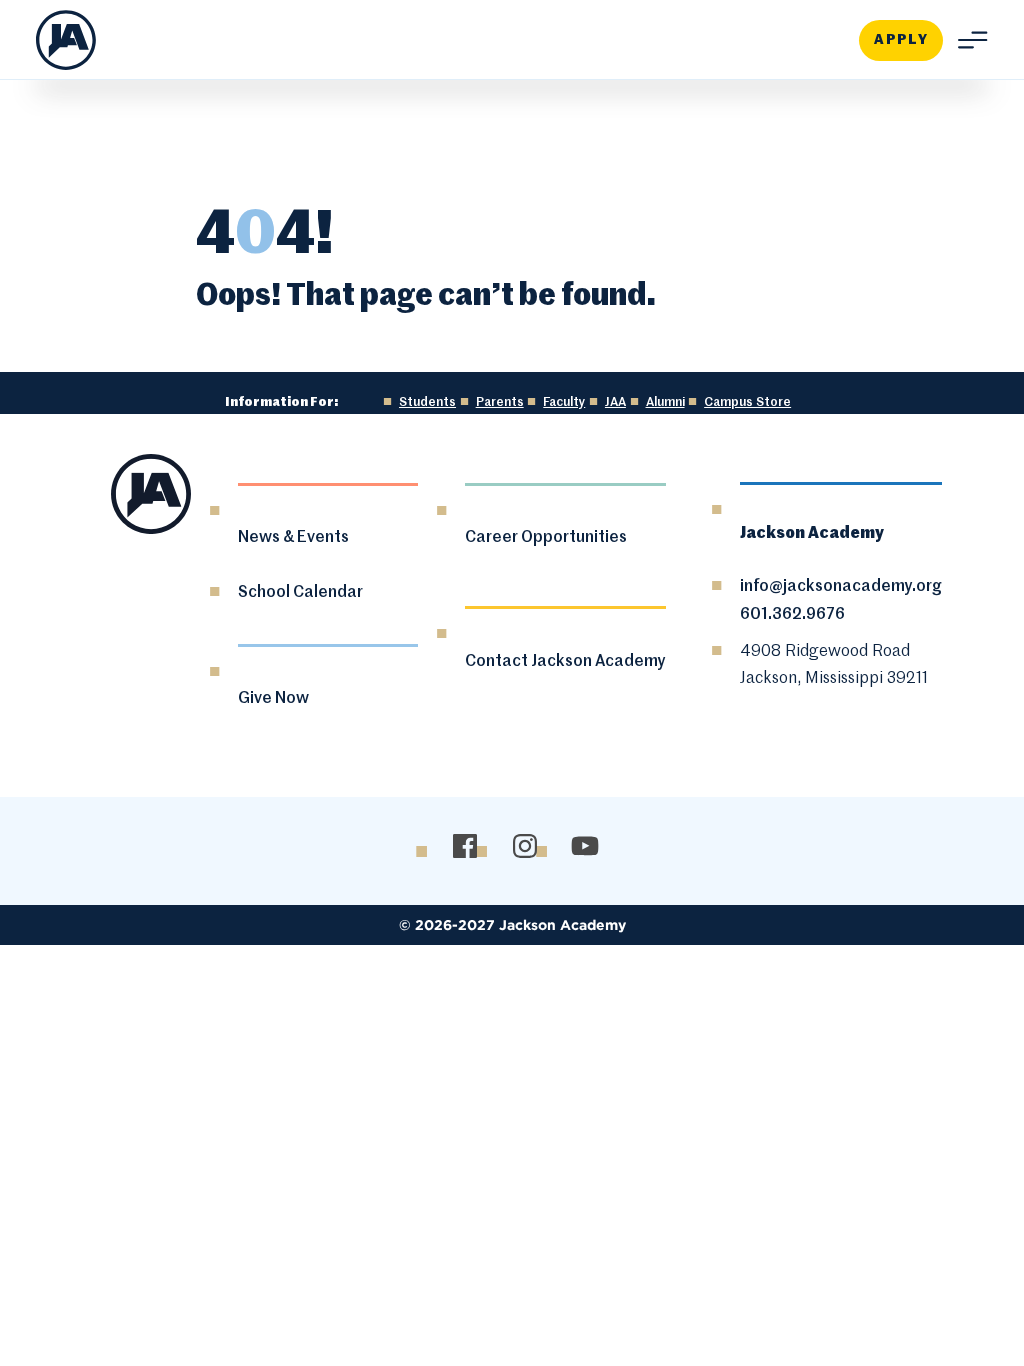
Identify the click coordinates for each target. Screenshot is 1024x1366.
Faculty (564, 402)
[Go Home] (66, 40)
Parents (500, 402)
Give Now (273, 699)
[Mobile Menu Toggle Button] (965, 40)
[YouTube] (585, 846)
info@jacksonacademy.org (841, 587)
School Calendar (300, 593)
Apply (901, 40)
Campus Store (747, 402)
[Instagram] (525, 846)
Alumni (665, 402)
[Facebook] (465, 846)
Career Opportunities (546, 538)
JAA (615, 402)
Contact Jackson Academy (565, 662)
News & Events (293, 538)
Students (427, 402)
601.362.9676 (792, 615)
